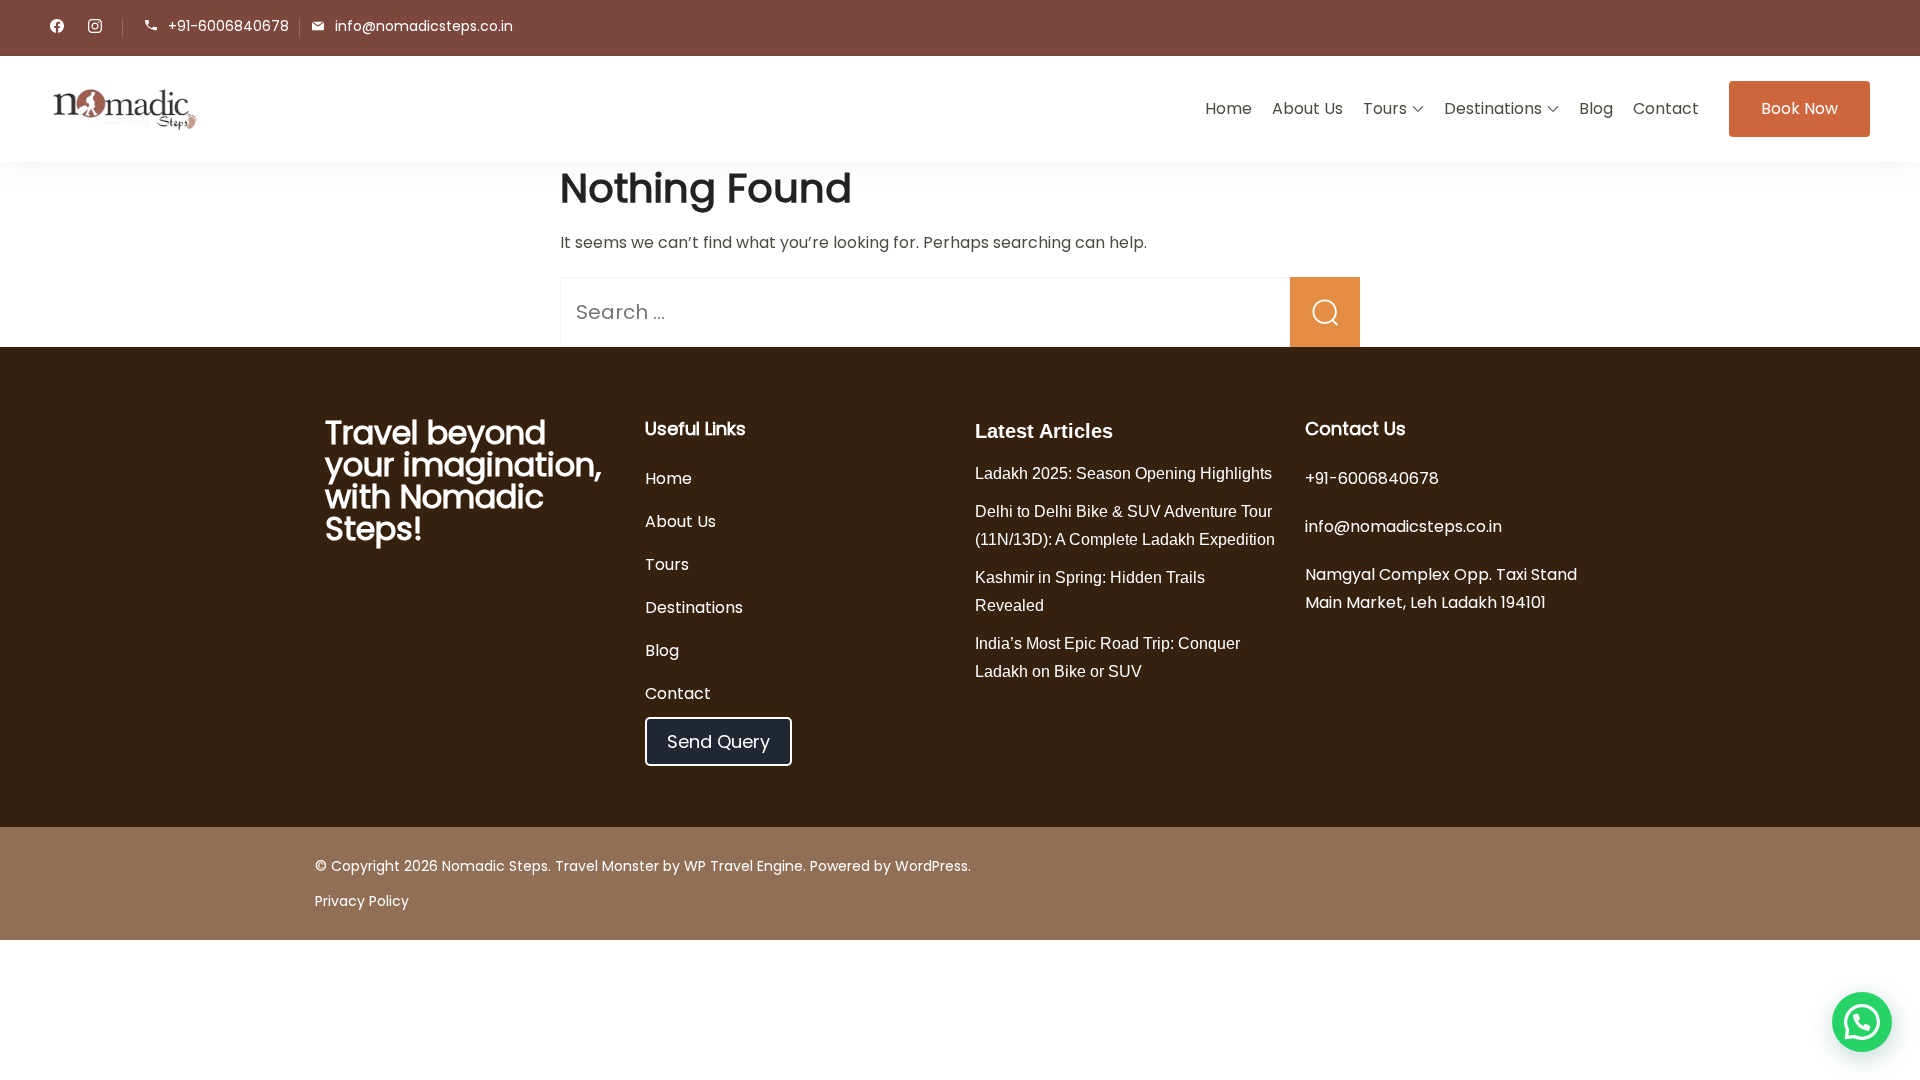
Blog (1596, 108)
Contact (1666, 108)
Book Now (1799, 108)
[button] (1862, 1022)
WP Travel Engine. (745, 866)
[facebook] (57, 28)
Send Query (718, 741)
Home (1228, 108)
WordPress (931, 866)
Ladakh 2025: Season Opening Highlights (1123, 473)
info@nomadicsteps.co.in (424, 26)
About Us (1307, 108)
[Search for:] (960, 313)
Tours (1385, 108)
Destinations (1493, 108)
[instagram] (95, 28)
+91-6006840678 (228, 26)
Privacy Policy (362, 901)
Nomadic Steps (495, 866)
